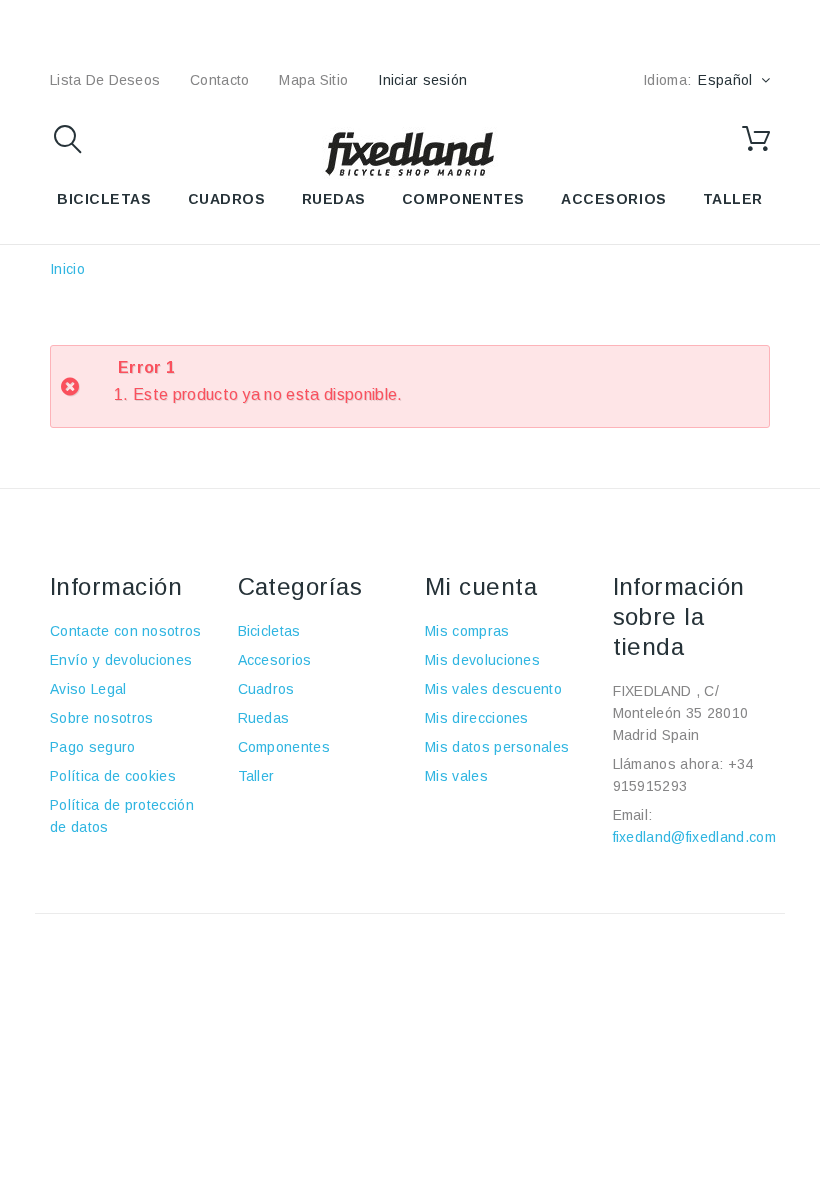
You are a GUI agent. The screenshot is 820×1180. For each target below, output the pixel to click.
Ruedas (264, 718)
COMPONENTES (463, 199)
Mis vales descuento (493, 689)
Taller (256, 776)
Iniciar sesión (422, 80)
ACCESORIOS (614, 199)
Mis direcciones (477, 718)
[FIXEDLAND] (410, 153)
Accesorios (275, 660)
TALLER (733, 199)
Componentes (284, 747)
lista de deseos (105, 80)
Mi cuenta (481, 586)
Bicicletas (269, 631)
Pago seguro (93, 747)
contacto (219, 80)
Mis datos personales (497, 747)
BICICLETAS (104, 199)
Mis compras (467, 631)
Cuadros (266, 689)
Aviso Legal (88, 689)
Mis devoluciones (482, 660)
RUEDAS (334, 199)
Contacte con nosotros (126, 631)
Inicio (67, 269)
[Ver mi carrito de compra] (756, 139)
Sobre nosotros (101, 718)
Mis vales (456, 776)
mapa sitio (313, 80)
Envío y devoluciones (121, 660)
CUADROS (227, 199)
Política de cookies (113, 776)
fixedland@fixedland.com (694, 837)
